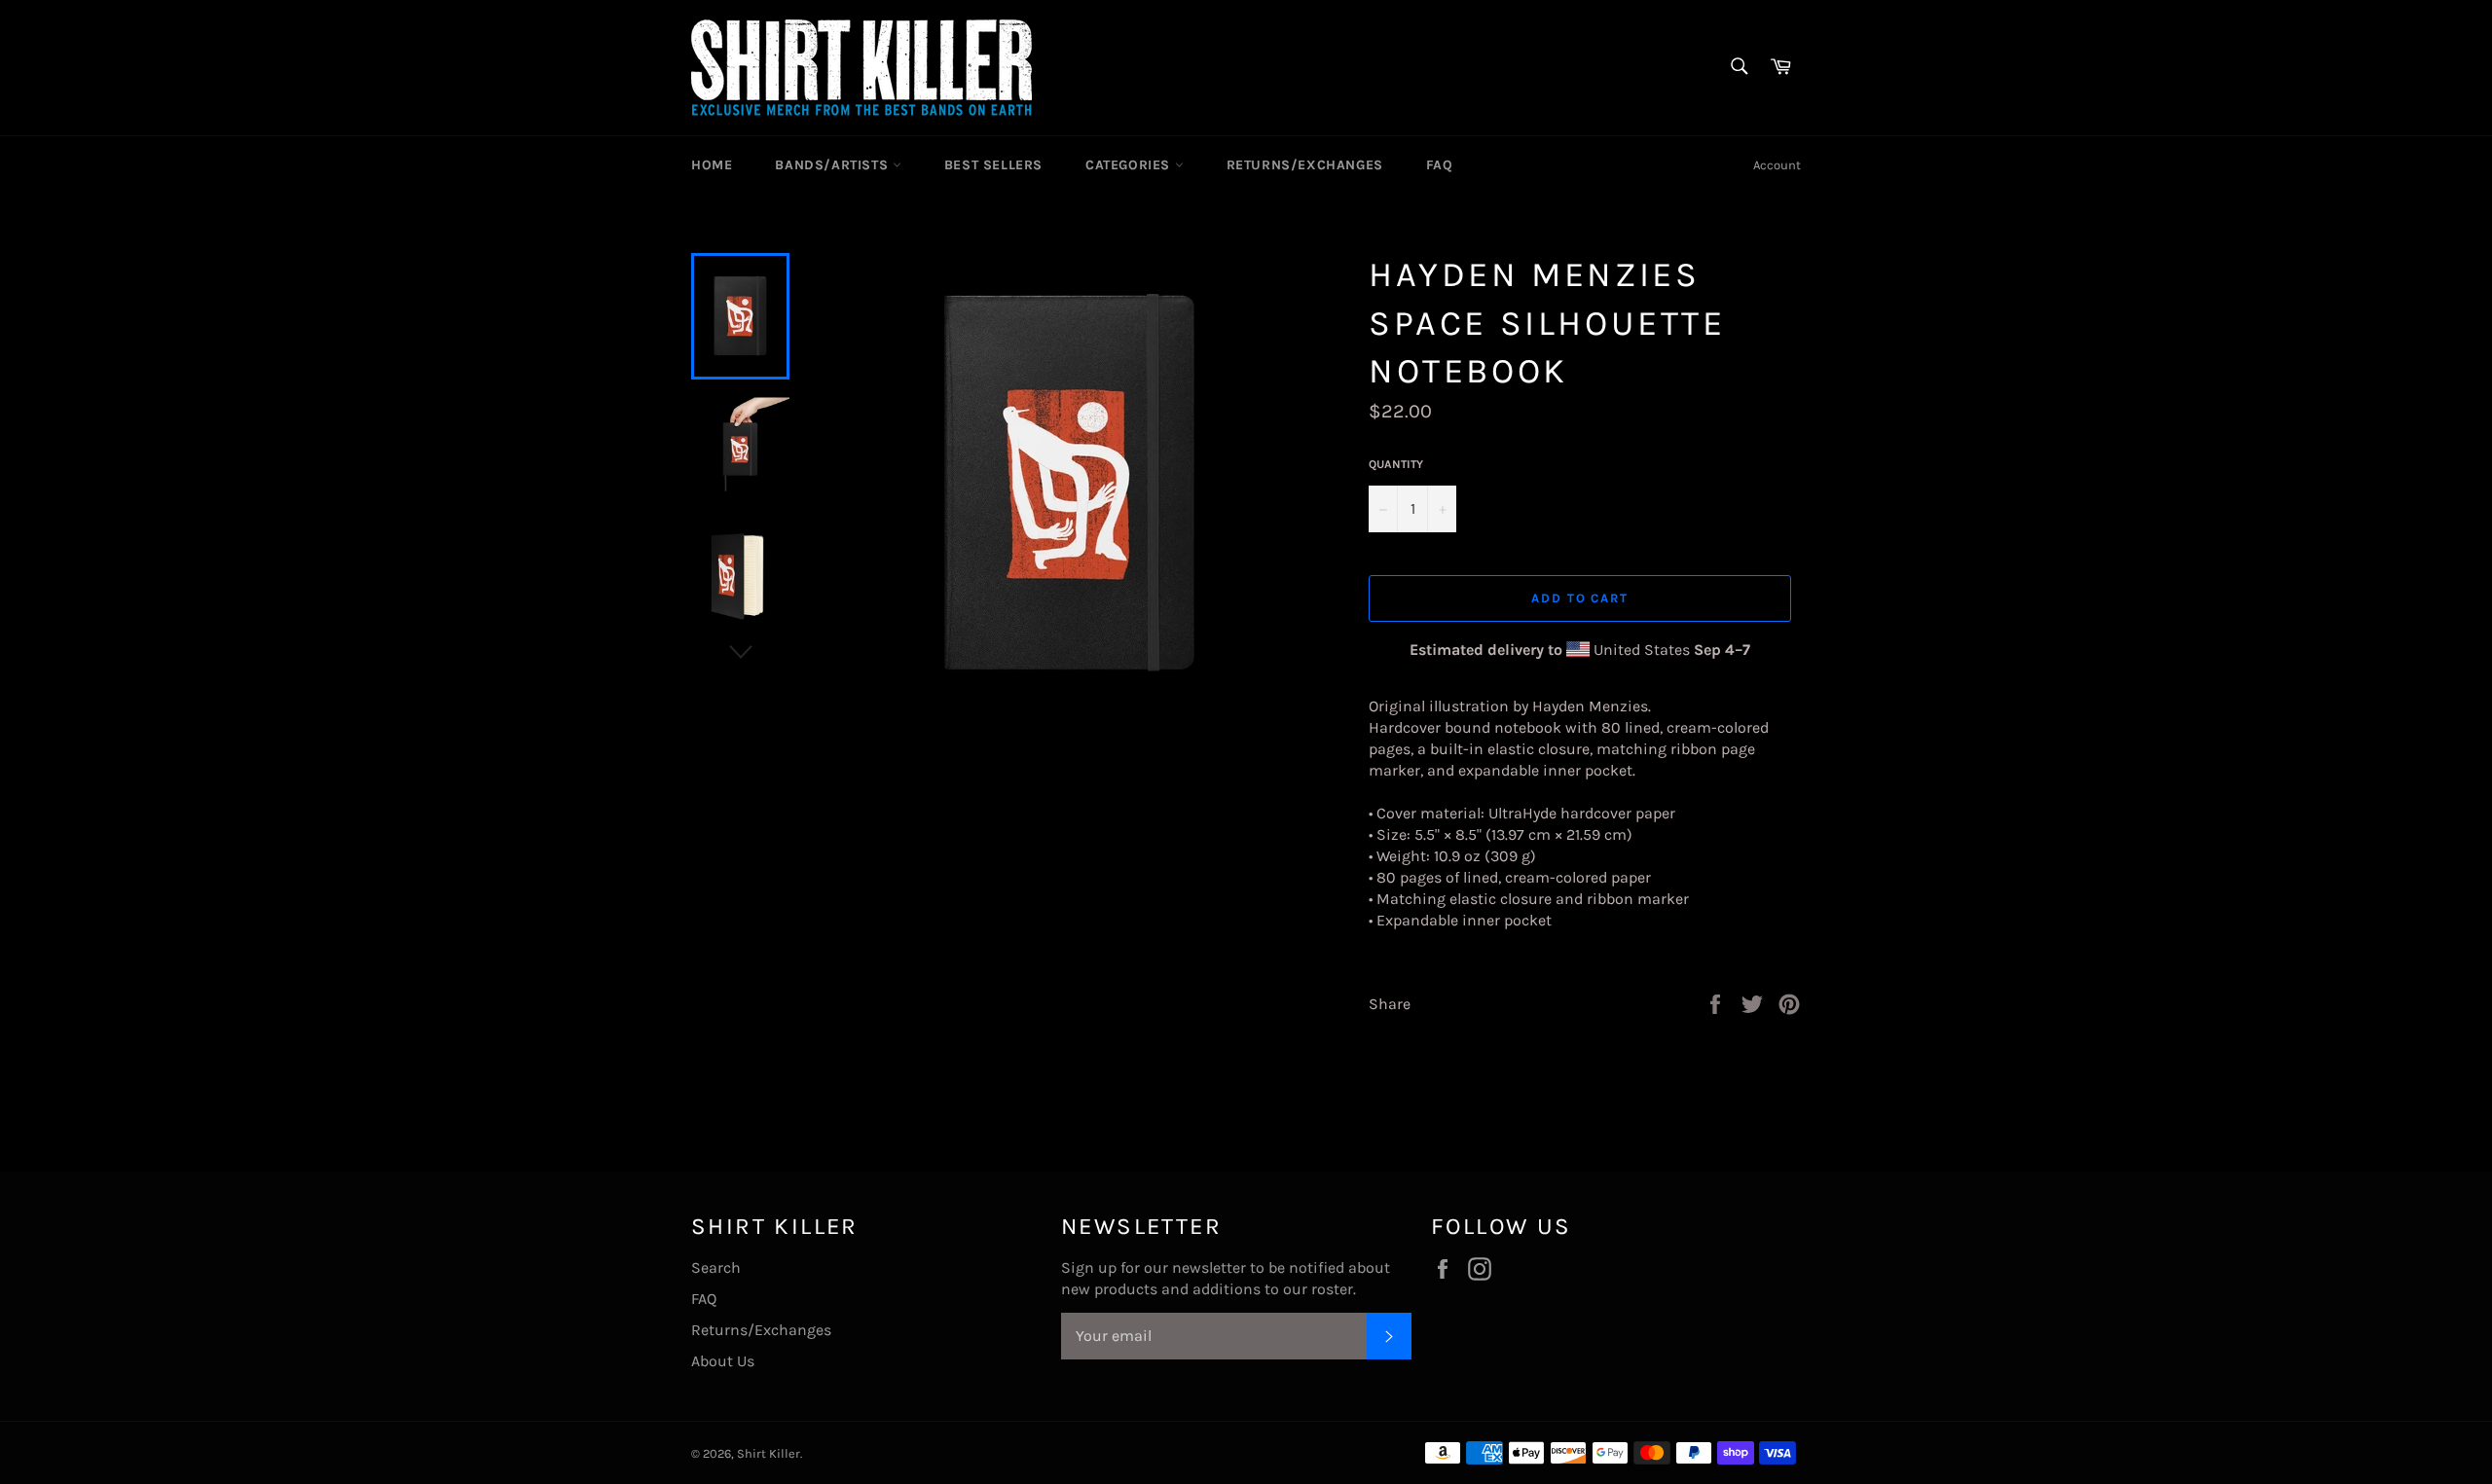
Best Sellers (993, 165)
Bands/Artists (833, 165)
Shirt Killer (769, 1453)
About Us (723, 1361)
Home (712, 165)
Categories (1130, 165)
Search (716, 1267)
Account (1777, 165)
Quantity (1396, 464)
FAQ (1440, 165)
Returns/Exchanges (1305, 165)
